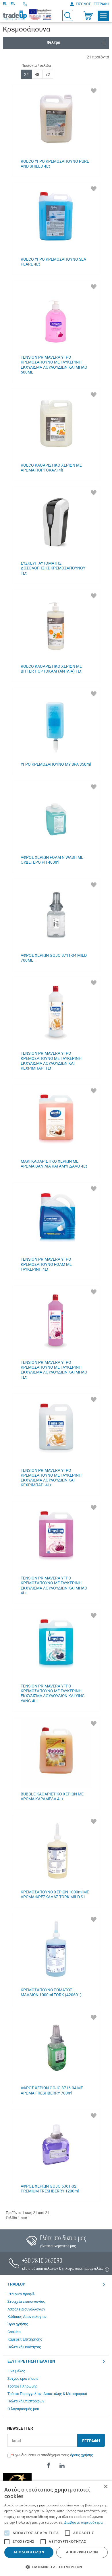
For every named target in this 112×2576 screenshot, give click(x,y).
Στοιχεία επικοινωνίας (26, 2301)
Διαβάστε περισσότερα (83, 2522)
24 (26, 74)
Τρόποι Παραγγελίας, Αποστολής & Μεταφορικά (47, 2394)
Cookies (14, 2332)
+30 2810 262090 (42, 2260)
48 (37, 74)
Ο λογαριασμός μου (23, 2409)
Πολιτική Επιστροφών (26, 2401)
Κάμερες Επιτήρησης (25, 2339)
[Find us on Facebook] (49, 2466)
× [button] (106, 2487)
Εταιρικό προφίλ (21, 2294)
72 (48, 74)
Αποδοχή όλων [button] (29, 2552)
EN (13, 4)
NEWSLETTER (20, 2428)
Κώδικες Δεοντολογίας (27, 2317)
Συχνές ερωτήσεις (23, 2378)
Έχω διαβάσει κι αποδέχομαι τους (53, 2455)
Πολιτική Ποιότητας (24, 2347)
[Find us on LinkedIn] (62, 2466)
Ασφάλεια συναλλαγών (26, 2309)
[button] (56, 2567)
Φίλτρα (54, 42)
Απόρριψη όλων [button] (82, 2552)
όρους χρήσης (82, 2455)
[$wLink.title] (40, 14)
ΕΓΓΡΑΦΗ (91, 2441)
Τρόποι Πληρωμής (23, 2386)
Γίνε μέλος (16, 2371)
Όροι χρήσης (18, 2324)
